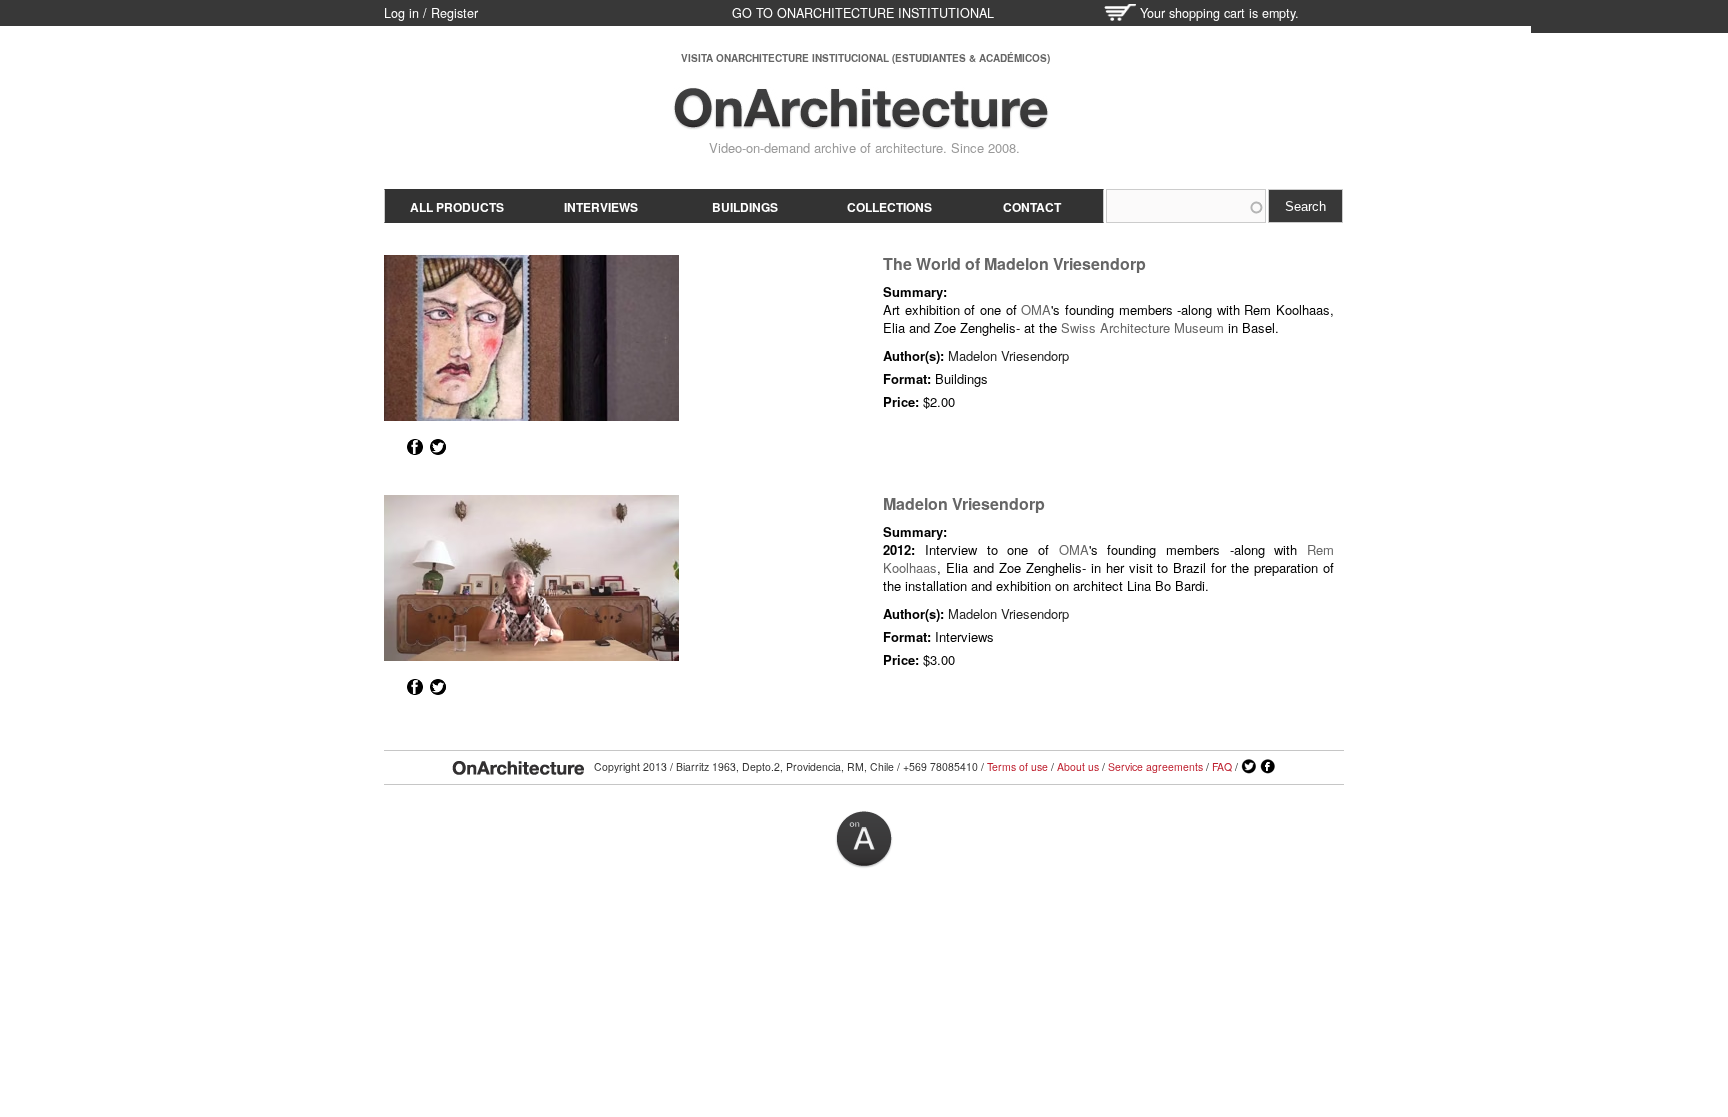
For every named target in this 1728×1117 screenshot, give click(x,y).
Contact (1032, 207)
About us (1078, 766)
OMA (1036, 309)
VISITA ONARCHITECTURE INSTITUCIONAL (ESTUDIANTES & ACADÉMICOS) (865, 58)
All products (457, 207)
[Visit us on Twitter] (1249, 767)
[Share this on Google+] (392, 447)
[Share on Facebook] (415, 447)
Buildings (745, 207)
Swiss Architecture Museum (1142, 327)
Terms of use (1017, 766)
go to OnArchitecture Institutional (863, 13)
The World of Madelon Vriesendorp (1014, 263)
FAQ (1222, 766)
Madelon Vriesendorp (1008, 355)
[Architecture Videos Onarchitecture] (861, 120)
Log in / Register (431, 13)
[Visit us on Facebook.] (1268, 767)
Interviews (601, 207)
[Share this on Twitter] (438, 447)
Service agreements (1155, 766)
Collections (889, 207)
